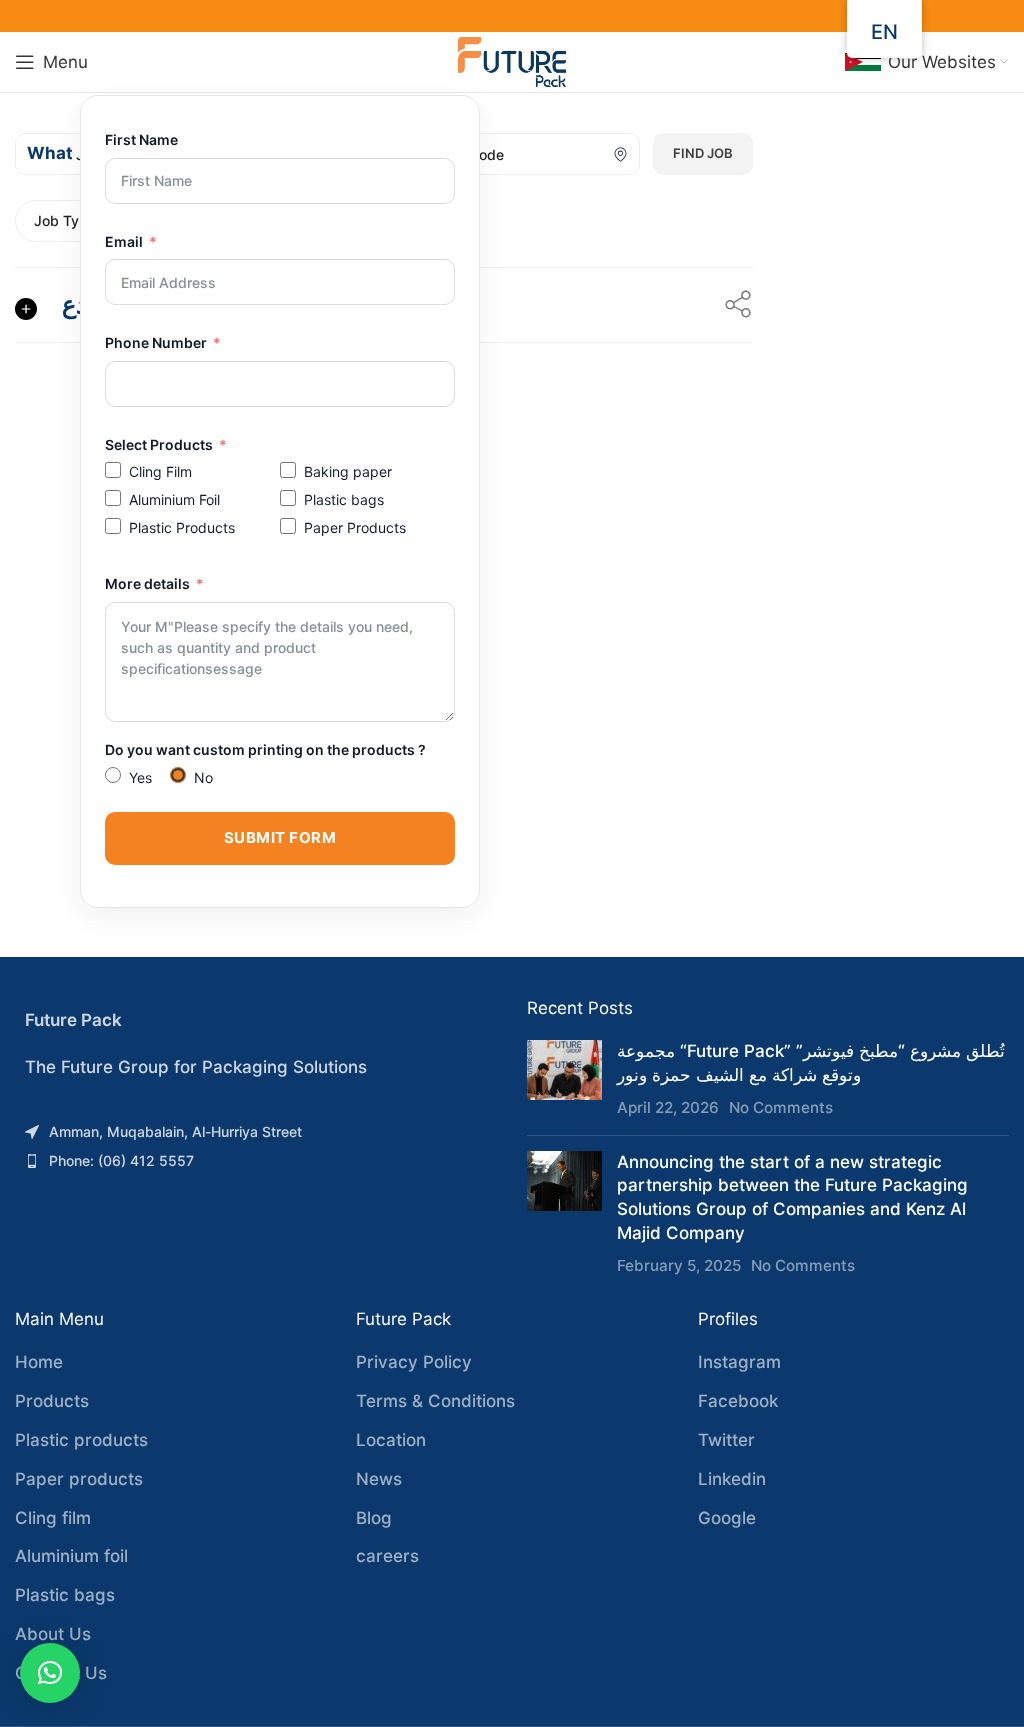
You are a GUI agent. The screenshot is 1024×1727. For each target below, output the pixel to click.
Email (124, 241)
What (50, 153)
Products (52, 1401)
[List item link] (256, 1132)
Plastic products (81, 1440)
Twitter (726, 1440)
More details (147, 583)
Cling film (53, 1518)
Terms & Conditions (435, 1401)
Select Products (159, 444)
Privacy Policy (414, 1362)
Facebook (738, 1401)
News (379, 1479)
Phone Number (156, 342)
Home (39, 1362)
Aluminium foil (71, 1556)
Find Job (703, 153)
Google (727, 1518)
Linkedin (732, 1479)
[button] (50, 1673)
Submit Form (280, 837)
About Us (53, 1634)
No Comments (781, 1107)
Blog (374, 1518)
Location (391, 1440)
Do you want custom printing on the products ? (265, 749)
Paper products (79, 1479)
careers (387, 1556)
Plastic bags (65, 1595)
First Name (141, 139)
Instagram (739, 1362)
